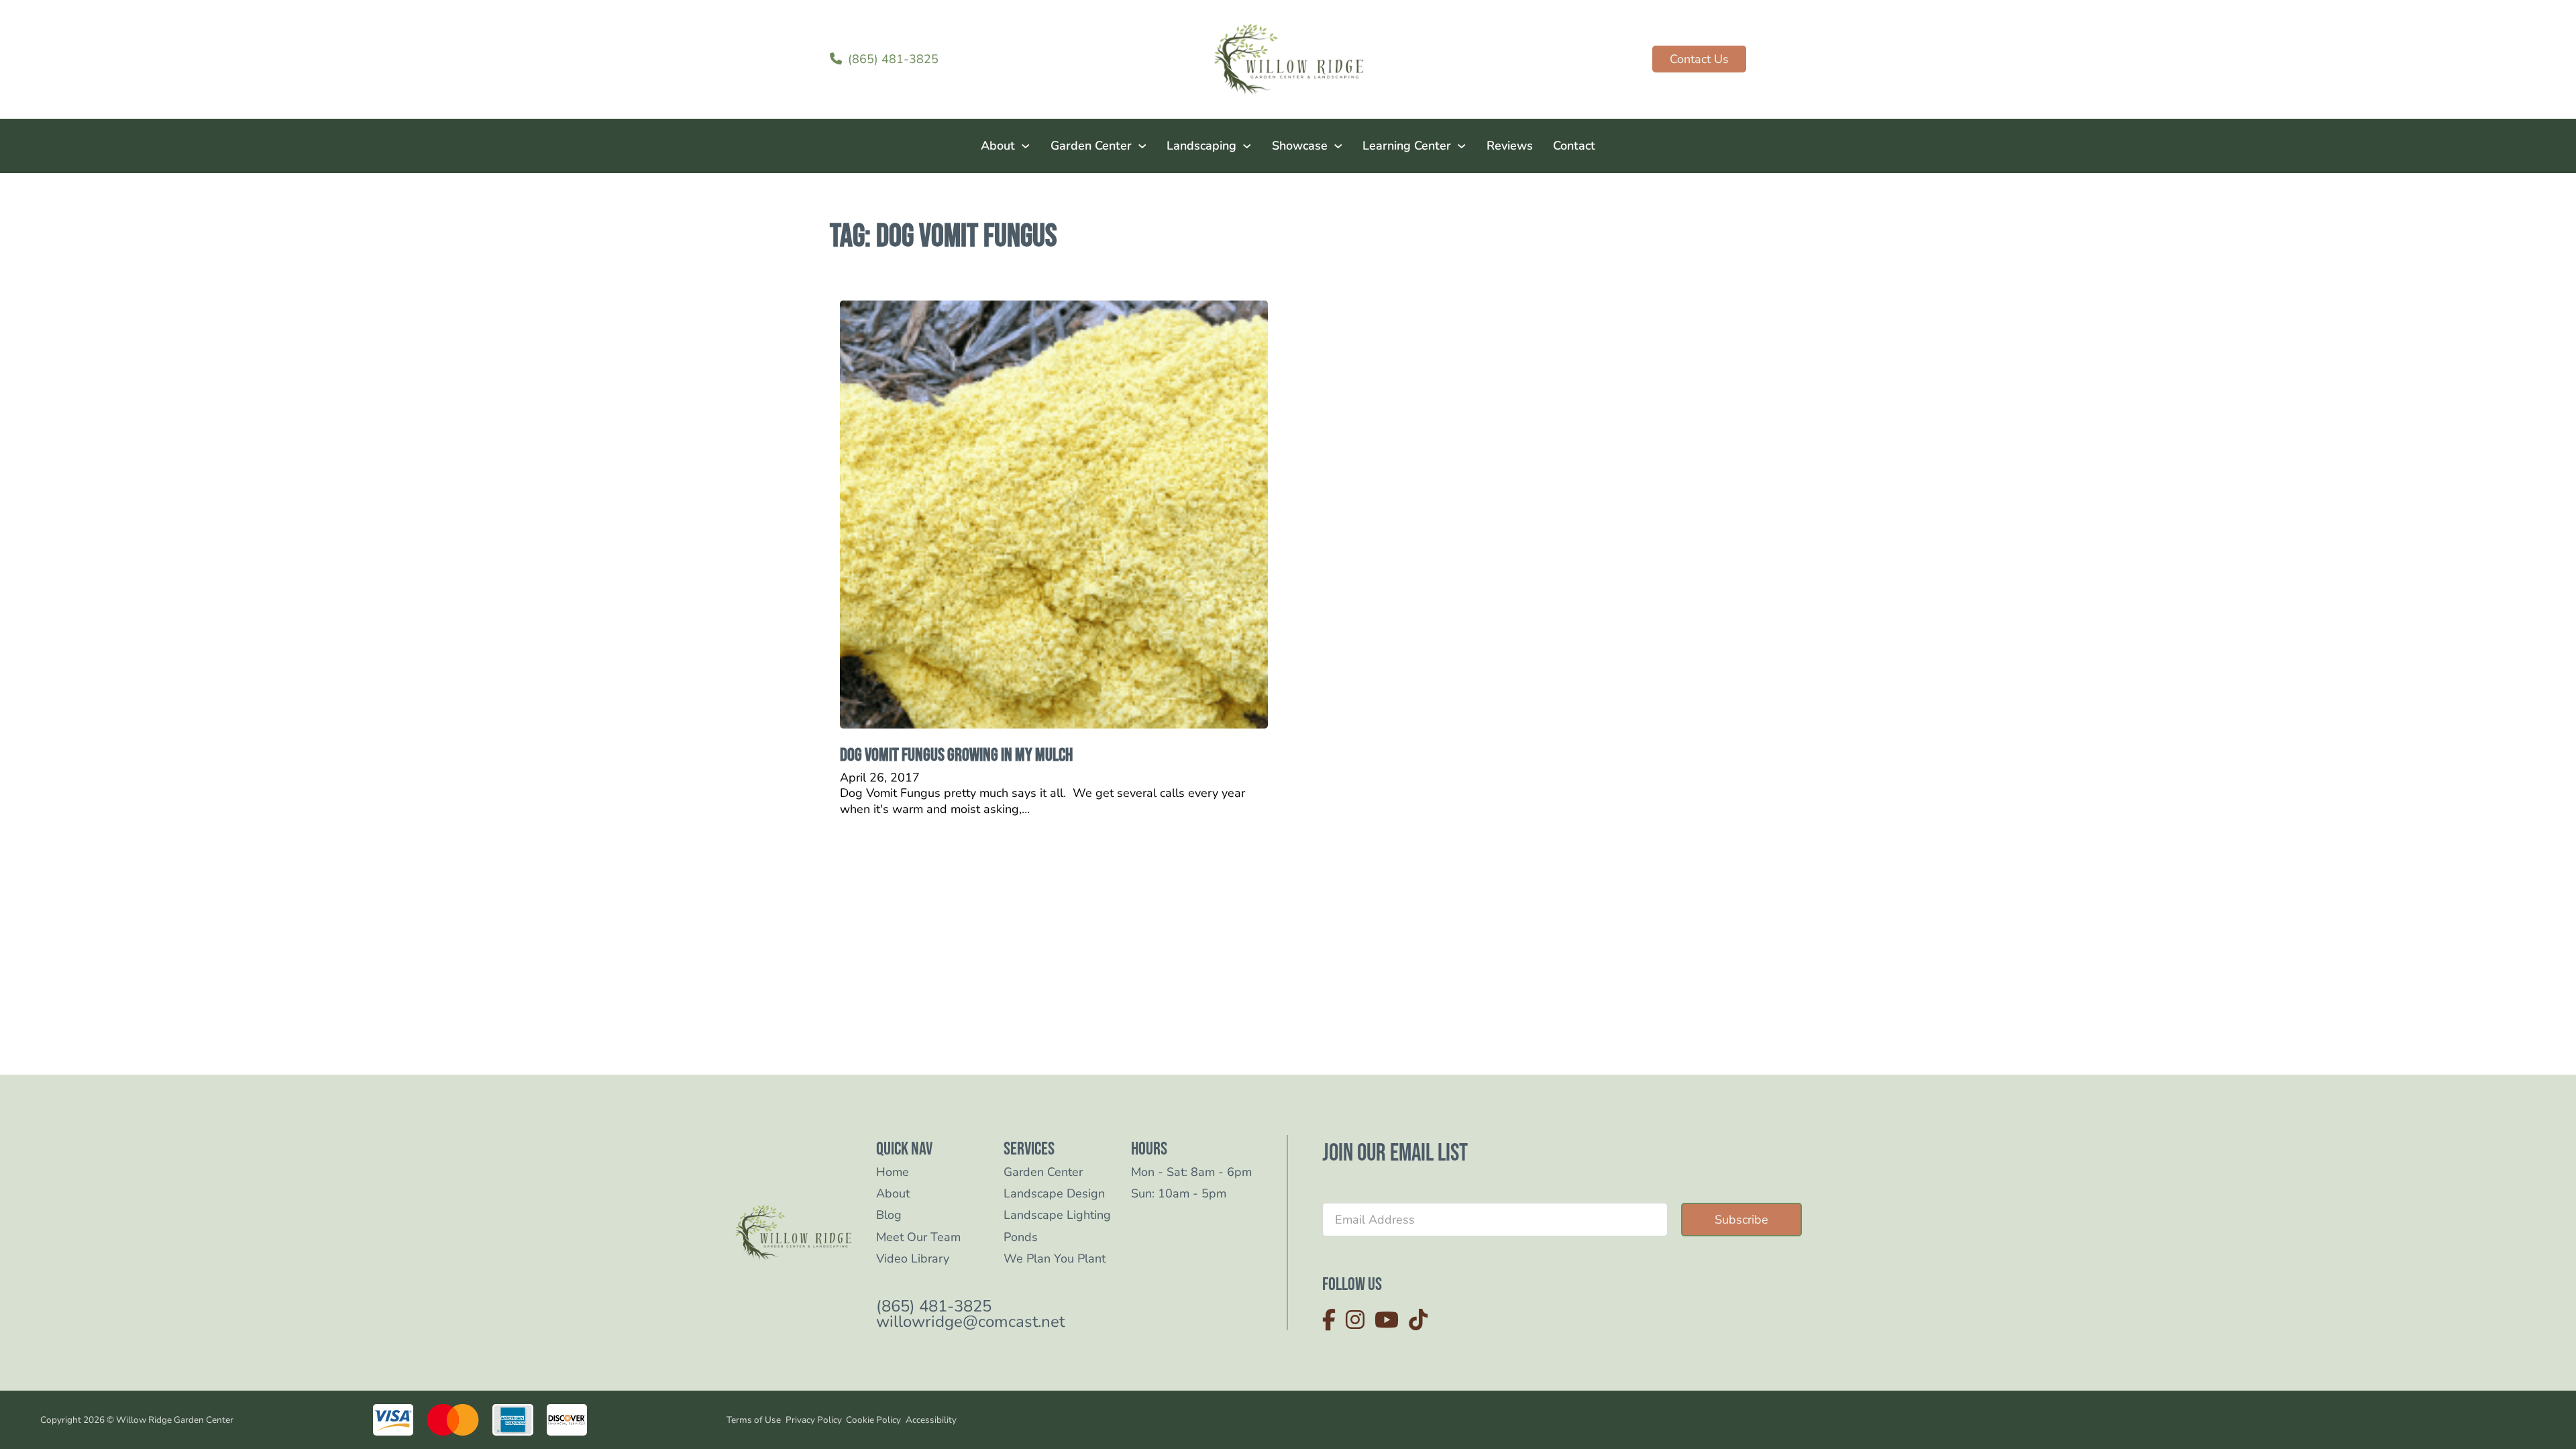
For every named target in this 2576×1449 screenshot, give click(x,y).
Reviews (1510, 146)
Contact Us (1699, 59)
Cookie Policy (873, 1420)
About (998, 146)
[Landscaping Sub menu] (1247, 146)
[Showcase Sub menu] (1338, 146)
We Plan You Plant (1055, 1259)
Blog (889, 1215)
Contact (1574, 146)
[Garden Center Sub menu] (1142, 146)
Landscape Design (1054, 1194)
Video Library (913, 1259)
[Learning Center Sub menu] (1462, 146)
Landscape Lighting (1057, 1215)
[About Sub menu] (1026, 146)
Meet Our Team (918, 1237)
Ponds (1021, 1237)
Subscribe (1741, 1220)
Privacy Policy (814, 1420)
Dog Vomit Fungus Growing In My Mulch (956, 755)
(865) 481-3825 (934, 1306)
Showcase (1300, 146)
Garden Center (1091, 146)
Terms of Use (754, 1420)
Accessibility (931, 1420)
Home (893, 1172)
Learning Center (1407, 146)
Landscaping (1201, 146)
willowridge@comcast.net (970, 1322)
